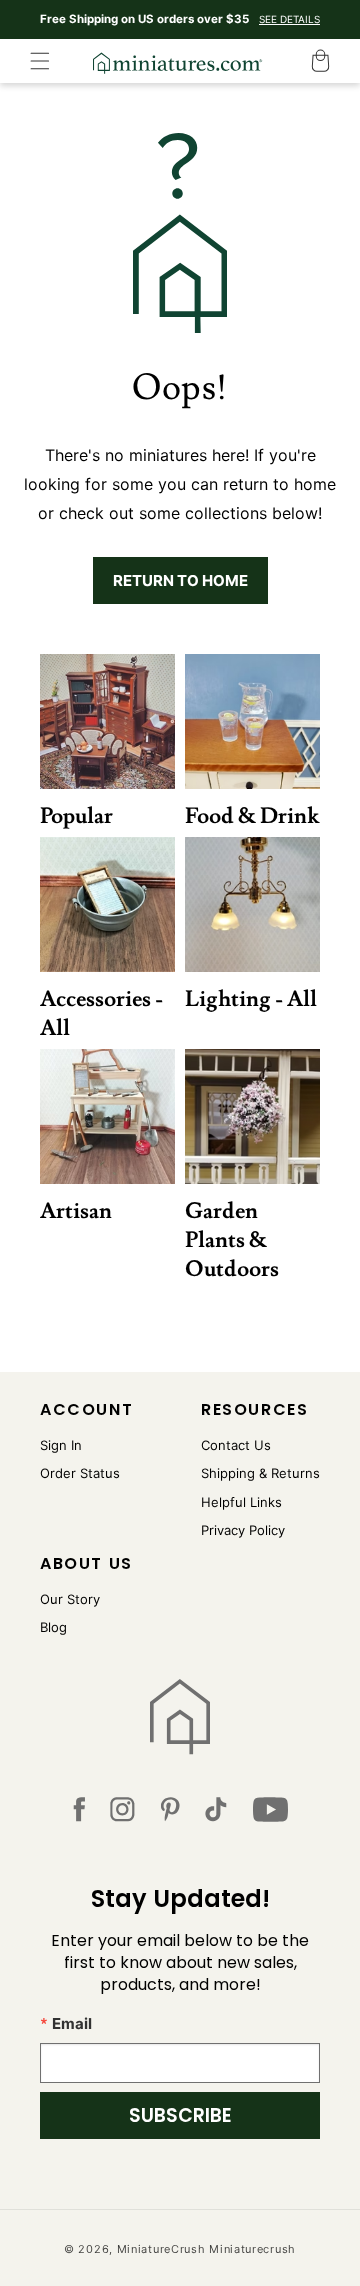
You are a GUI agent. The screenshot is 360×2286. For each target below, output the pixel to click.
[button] (40, 61)
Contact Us (236, 1445)
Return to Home (180, 580)
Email (72, 2023)
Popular (76, 816)
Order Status (80, 1473)
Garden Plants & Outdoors (232, 1240)
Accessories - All (101, 1014)
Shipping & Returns (260, 1473)
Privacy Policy (243, 1530)
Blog (53, 1627)
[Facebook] (79, 1813)
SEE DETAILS (289, 19)
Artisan (76, 1211)
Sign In (61, 1445)
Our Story (70, 1599)
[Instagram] (122, 1813)
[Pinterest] (170, 1813)
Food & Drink (252, 816)
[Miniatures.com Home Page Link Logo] (180, 1717)
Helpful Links (241, 1502)
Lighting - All (251, 999)
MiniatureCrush (161, 2249)
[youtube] (270, 1813)
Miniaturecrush (252, 2249)
